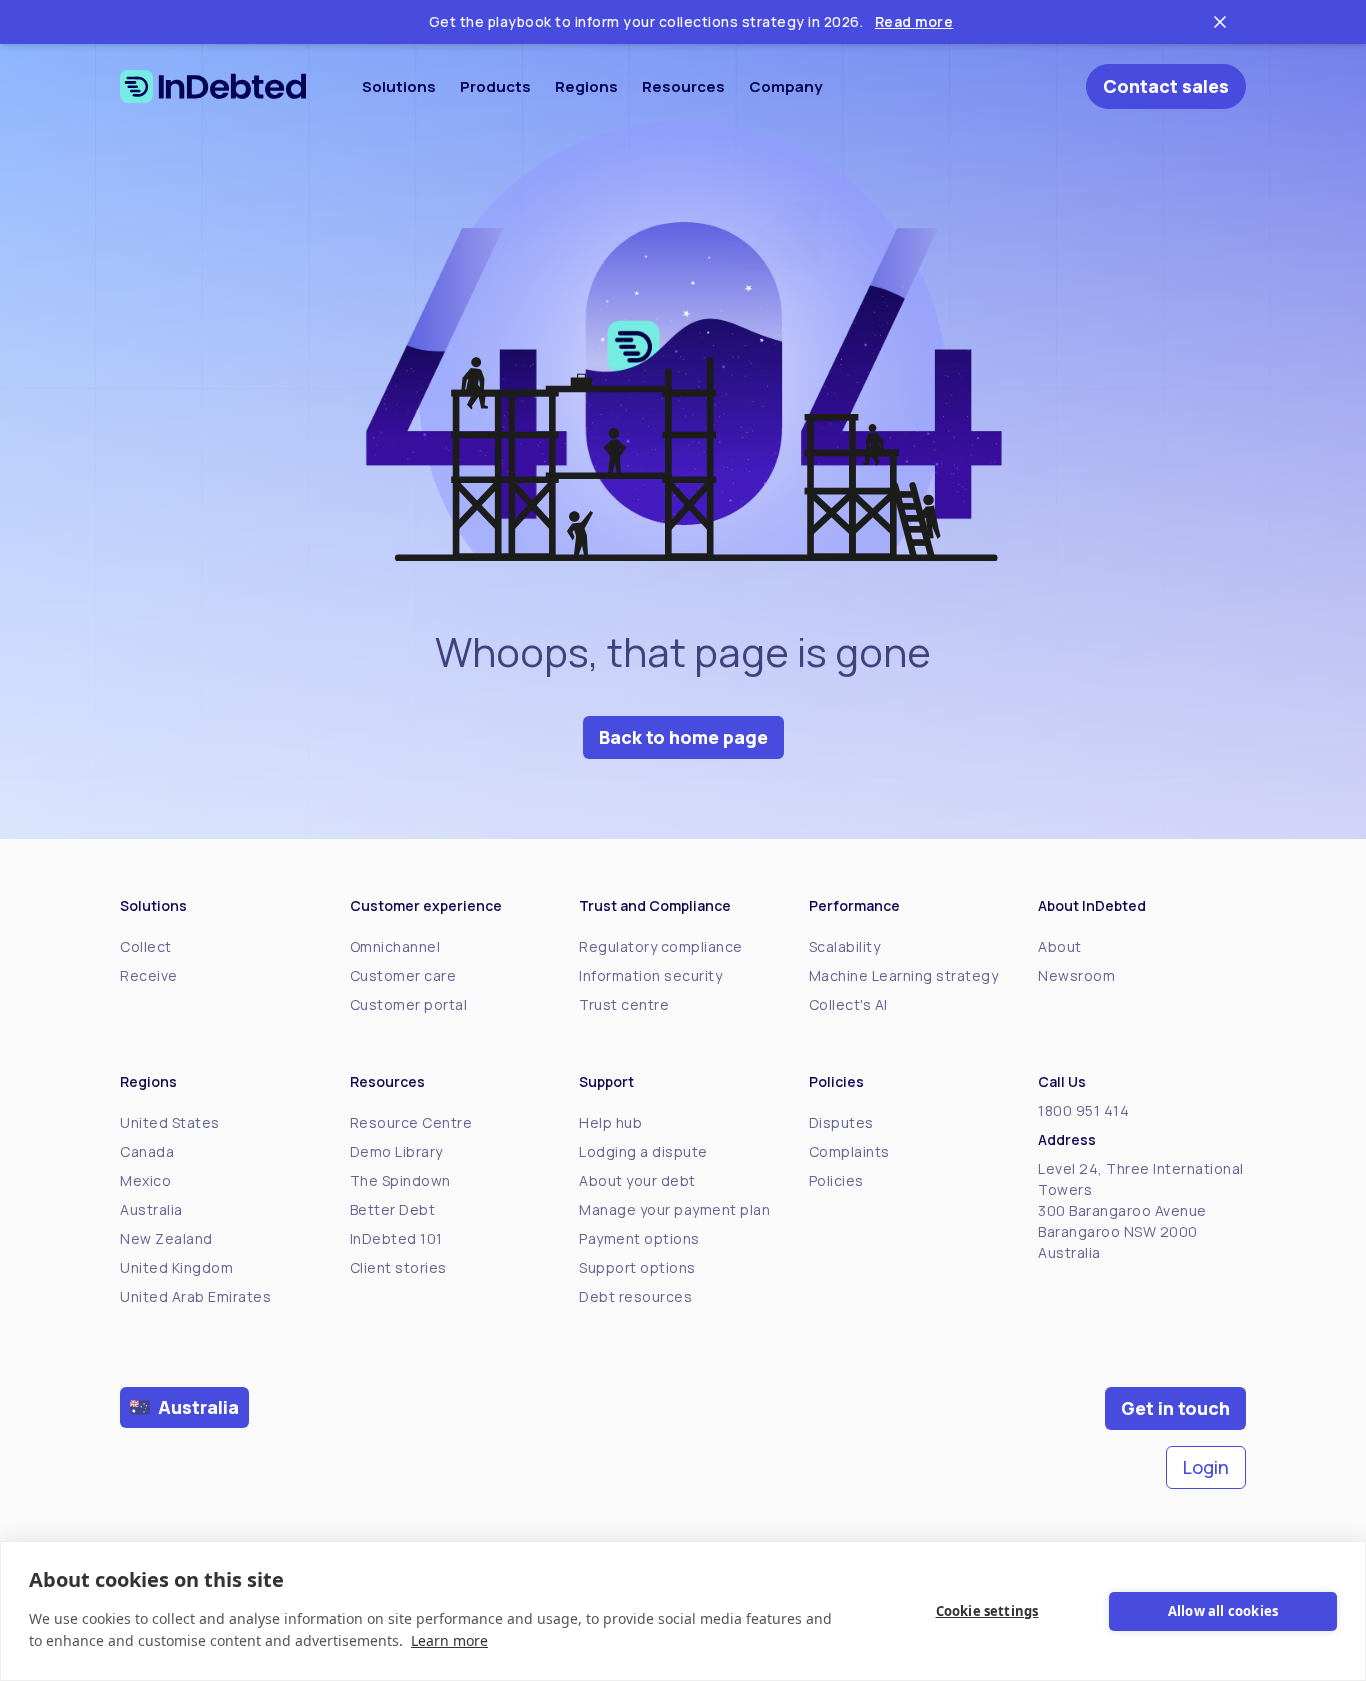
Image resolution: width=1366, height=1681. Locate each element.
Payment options (639, 1238)
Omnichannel (395, 946)
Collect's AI (848, 1004)
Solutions (399, 86)
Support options (637, 1267)
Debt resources (635, 1296)
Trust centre (624, 1004)
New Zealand (166, 1238)
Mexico (145, 1180)
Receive (149, 975)
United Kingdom (176, 1267)
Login (1206, 1467)
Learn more (449, 1640)
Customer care (403, 975)
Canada (147, 1151)
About (1060, 946)
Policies (836, 1180)
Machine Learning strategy (904, 975)
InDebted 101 (396, 1238)
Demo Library (396, 1151)
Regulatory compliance (661, 946)
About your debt (637, 1180)
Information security (650, 975)
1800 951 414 (1083, 1110)
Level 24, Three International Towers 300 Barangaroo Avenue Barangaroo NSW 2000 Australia (1141, 1210)
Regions (586, 86)
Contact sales (1166, 86)
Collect (146, 946)
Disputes (841, 1122)
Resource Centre (411, 1122)
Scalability (845, 946)
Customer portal (409, 1004)
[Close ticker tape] (1220, 22)
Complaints (849, 1151)
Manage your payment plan (674, 1209)
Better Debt (393, 1209)
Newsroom (1076, 975)
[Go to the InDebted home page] (213, 86)
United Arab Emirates (195, 1296)
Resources (683, 86)
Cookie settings (987, 1611)
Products (495, 86)
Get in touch (1175, 1408)
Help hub (610, 1122)
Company (785, 86)
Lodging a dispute (643, 1151)
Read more (914, 21)
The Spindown (400, 1180)
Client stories (398, 1267)
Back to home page (683, 737)
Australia (151, 1209)
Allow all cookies (1223, 1611)
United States (170, 1122)
